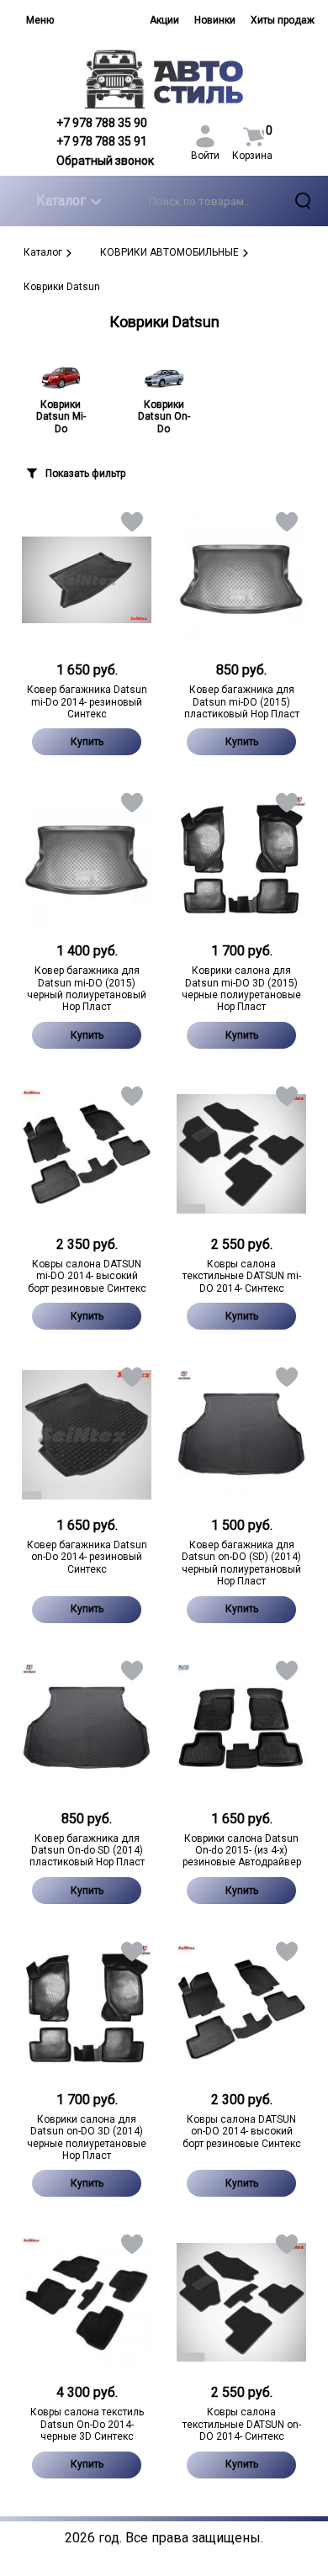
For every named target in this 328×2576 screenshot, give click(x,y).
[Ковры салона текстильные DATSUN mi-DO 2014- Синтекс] (241, 1154)
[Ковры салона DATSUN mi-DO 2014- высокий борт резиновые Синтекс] (87, 1154)
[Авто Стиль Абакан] (164, 79)
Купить (87, 742)
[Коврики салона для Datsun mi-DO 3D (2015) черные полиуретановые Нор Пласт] (241, 860)
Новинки (215, 20)
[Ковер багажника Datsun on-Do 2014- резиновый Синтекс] (87, 1435)
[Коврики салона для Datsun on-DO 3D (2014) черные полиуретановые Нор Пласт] (87, 2009)
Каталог (61, 201)
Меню (40, 20)
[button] (131, 525)
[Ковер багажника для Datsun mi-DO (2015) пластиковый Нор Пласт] (241, 579)
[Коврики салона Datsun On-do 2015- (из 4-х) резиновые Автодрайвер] (241, 1728)
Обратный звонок (105, 161)
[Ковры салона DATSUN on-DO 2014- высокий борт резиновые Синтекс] (241, 2009)
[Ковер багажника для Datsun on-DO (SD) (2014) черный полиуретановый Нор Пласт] (241, 1435)
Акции (164, 20)
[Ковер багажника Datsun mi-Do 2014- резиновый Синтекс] (87, 579)
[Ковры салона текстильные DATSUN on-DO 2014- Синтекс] (241, 2302)
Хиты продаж (283, 20)
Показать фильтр (85, 473)
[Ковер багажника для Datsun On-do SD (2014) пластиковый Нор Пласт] (87, 1728)
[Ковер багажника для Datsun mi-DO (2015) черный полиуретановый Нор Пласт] (87, 860)
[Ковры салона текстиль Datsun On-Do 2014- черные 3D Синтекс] (87, 2302)
